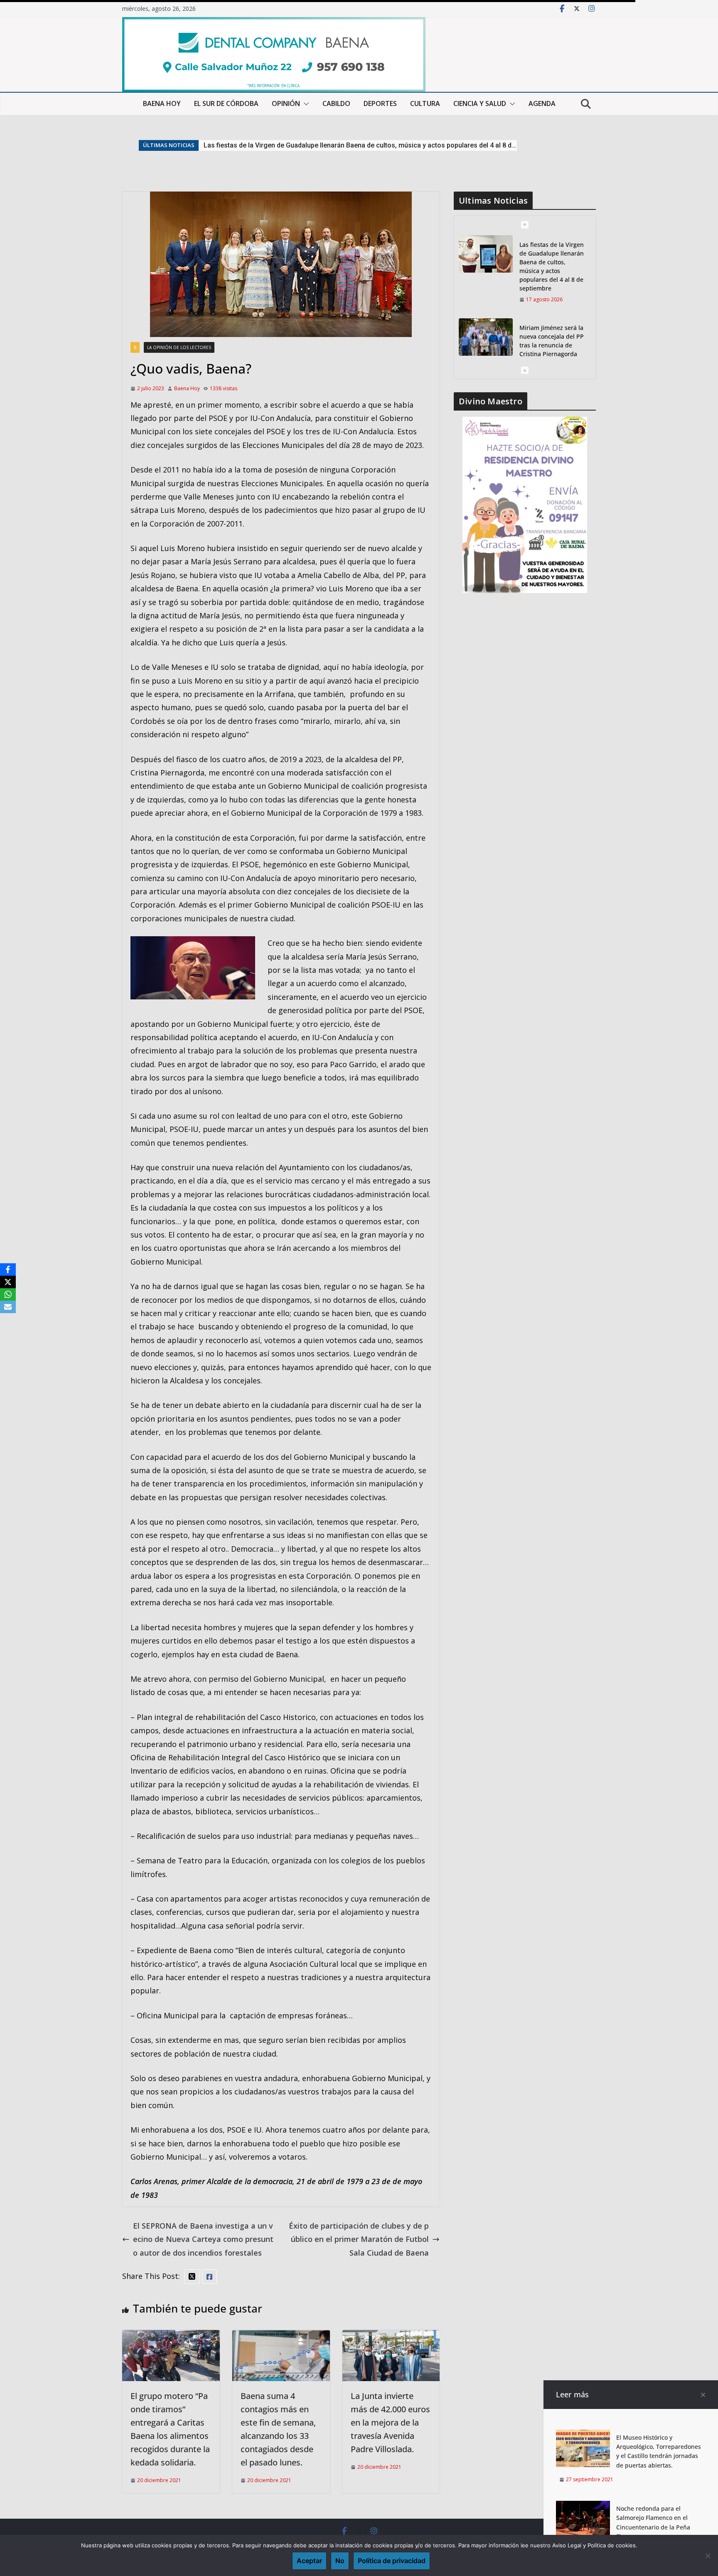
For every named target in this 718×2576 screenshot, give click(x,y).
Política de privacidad (392, 2561)
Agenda (542, 103)
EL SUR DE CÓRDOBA (226, 103)
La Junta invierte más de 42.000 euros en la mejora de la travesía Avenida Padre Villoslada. (390, 2422)
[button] (305, 104)
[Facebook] (8, 1270)
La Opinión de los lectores (179, 347)
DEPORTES (380, 103)
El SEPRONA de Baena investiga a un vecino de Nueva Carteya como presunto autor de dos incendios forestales (203, 2239)
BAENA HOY (162, 103)
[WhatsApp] (8, 1294)
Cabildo (336, 103)
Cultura (425, 103)
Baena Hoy (187, 388)
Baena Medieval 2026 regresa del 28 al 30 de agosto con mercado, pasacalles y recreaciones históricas (552, 328)
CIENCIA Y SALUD (480, 103)
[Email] (8, 1307)
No (340, 2561)
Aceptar (309, 2561)
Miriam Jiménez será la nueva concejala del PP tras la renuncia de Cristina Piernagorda (337, 145)
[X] (8, 1282)
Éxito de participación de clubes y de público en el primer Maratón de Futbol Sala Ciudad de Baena (359, 2239)
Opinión (286, 103)
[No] (708, 2556)
